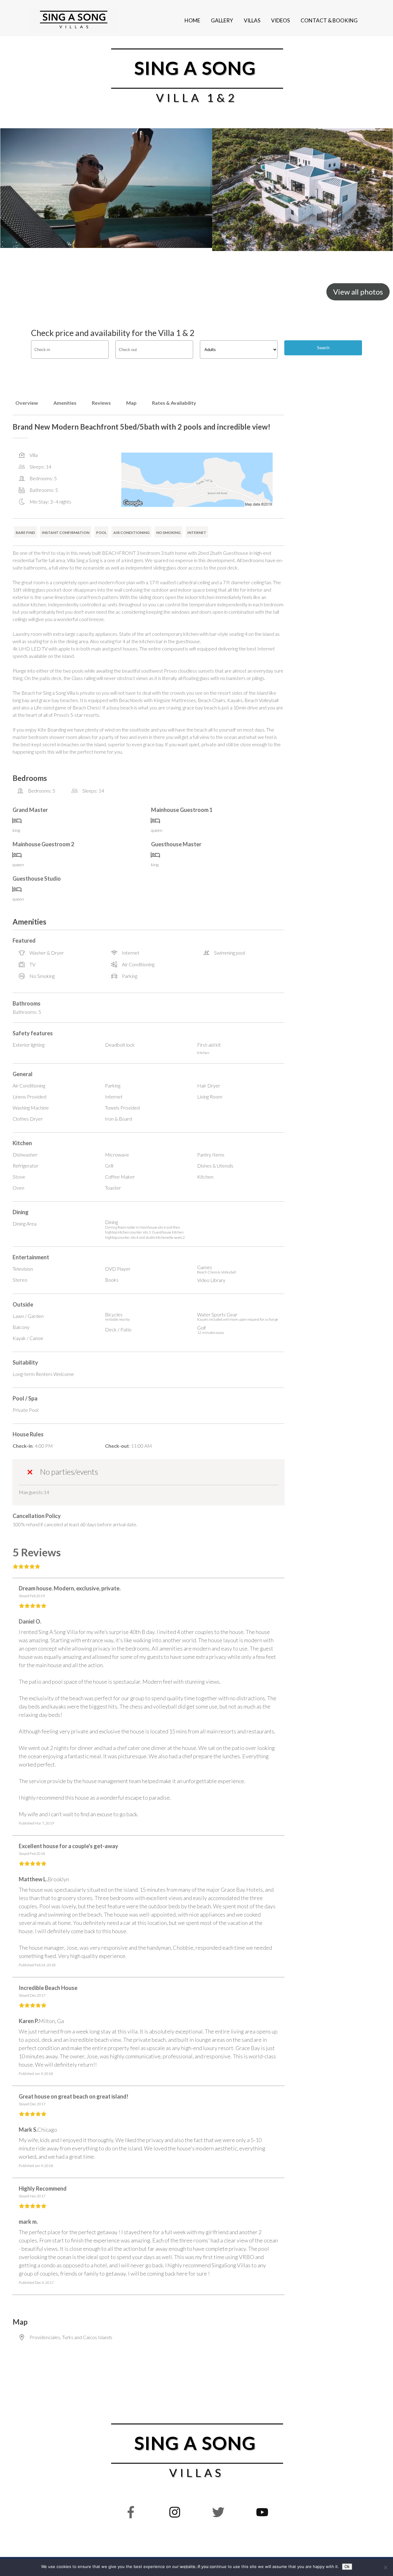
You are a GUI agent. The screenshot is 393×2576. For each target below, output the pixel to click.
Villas (252, 20)
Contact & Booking (329, 20)
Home (192, 20)
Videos (280, 20)
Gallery (222, 20)
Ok (347, 2567)
